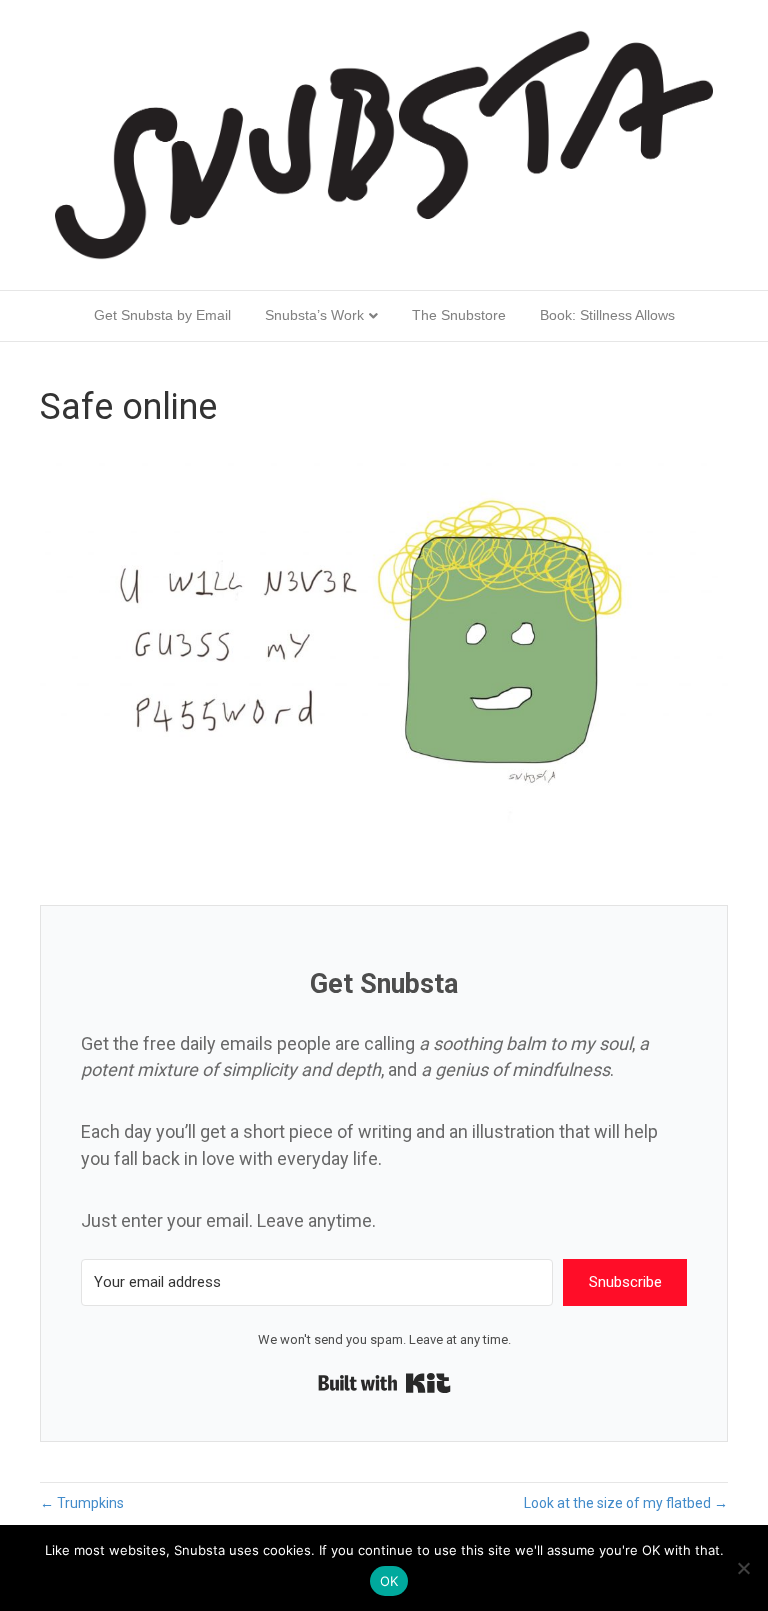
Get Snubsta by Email (162, 315)
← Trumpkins (82, 1503)
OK (389, 1581)
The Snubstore (459, 315)
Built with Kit (384, 1383)
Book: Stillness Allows (607, 315)
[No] (743, 1568)
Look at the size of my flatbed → (626, 1503)
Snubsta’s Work (314, 315)
